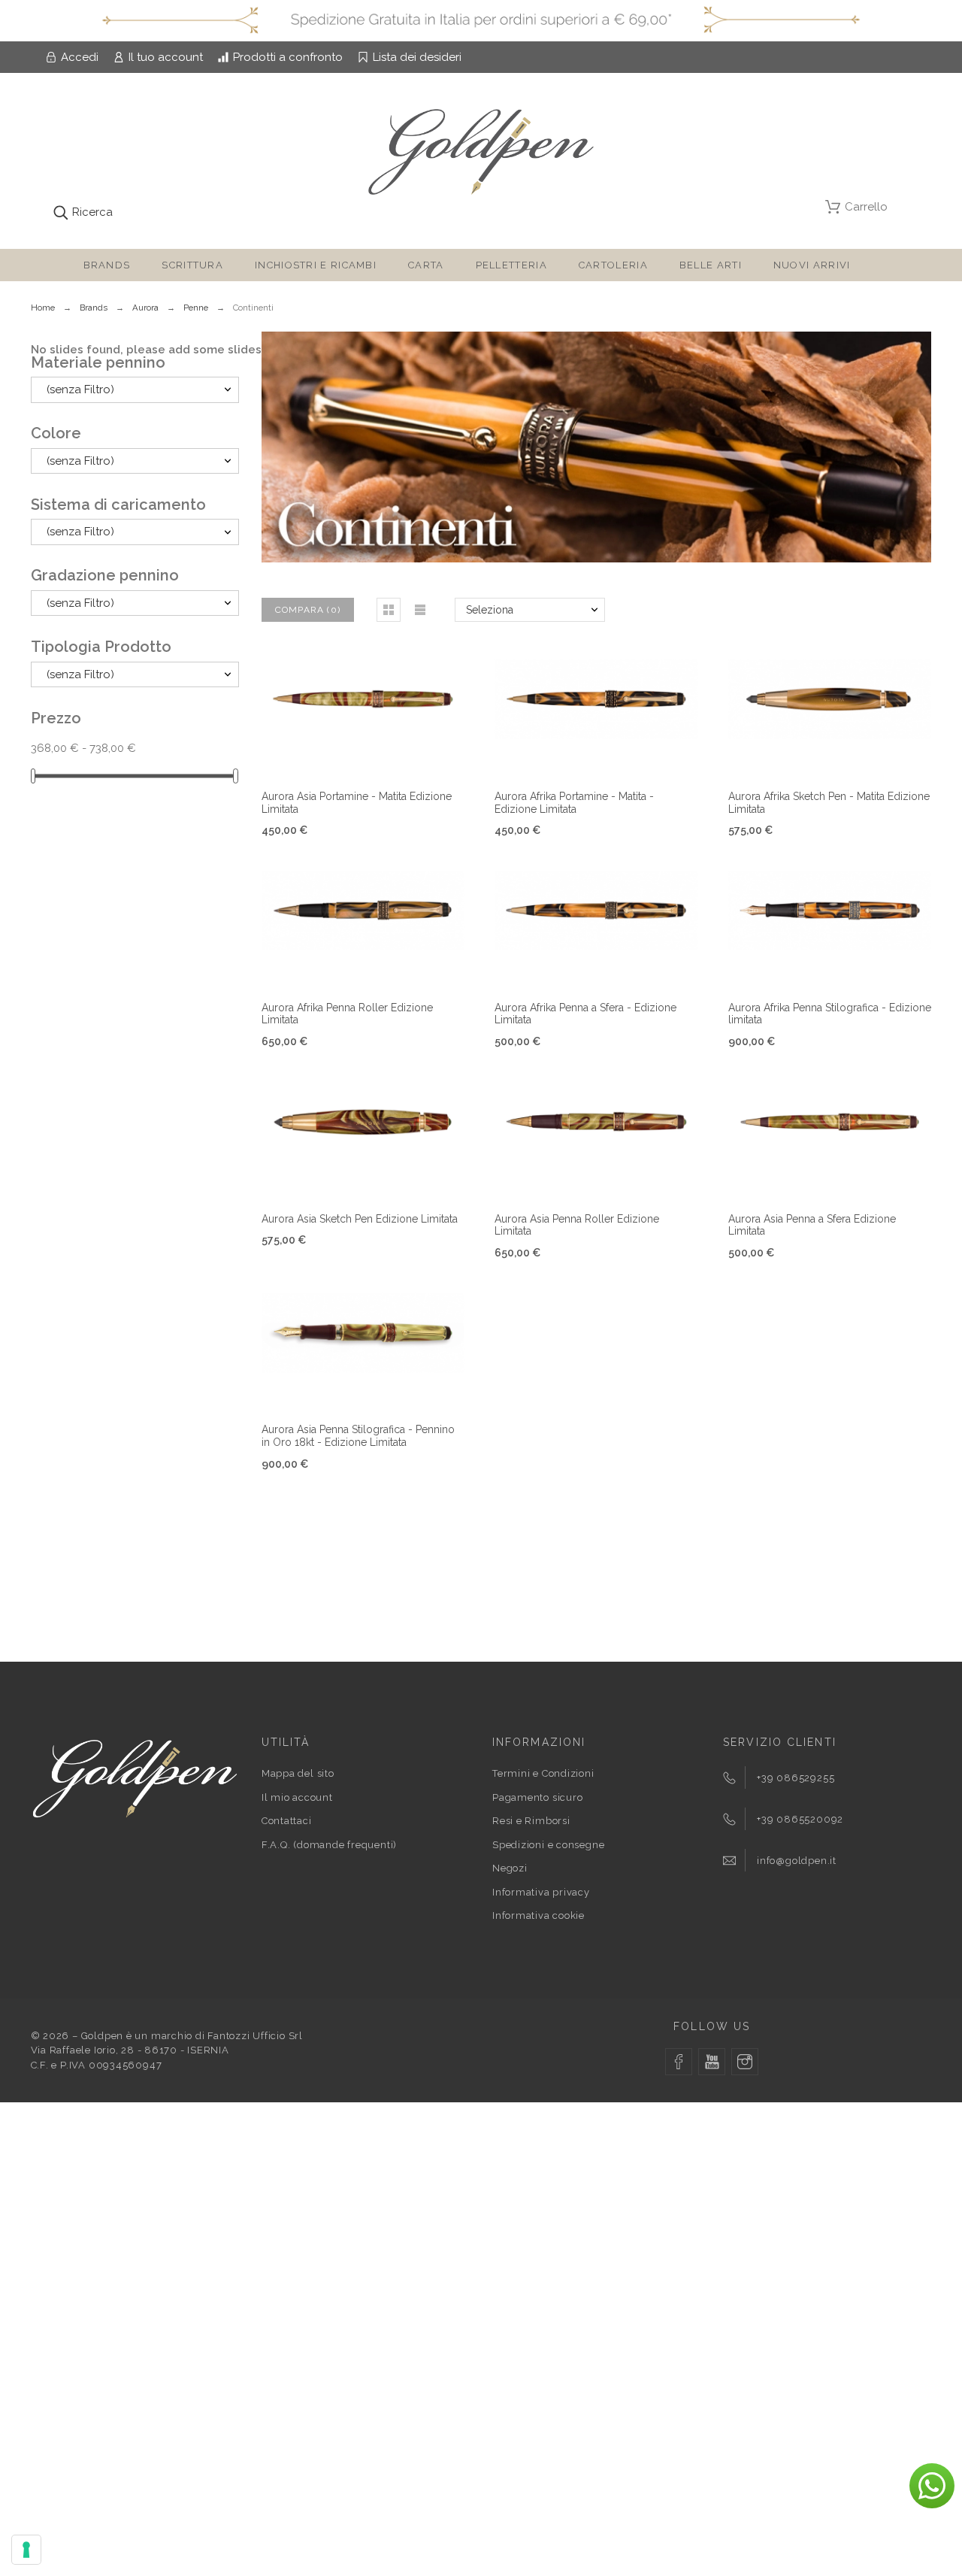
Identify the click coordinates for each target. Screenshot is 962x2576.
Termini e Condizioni (543, 1773)
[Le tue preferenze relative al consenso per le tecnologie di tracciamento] (26, 2550)
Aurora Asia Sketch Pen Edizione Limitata (360, 1219)
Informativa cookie (538, 1915)
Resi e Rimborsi (531, 1821)
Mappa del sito (298, 1773)
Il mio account (297, 1797)
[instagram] (745, 2062)
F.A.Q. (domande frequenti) (329, 1845)
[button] (389, 610)
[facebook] (679, 2062)
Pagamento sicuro (537, 1797)
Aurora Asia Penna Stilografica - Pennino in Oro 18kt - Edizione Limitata (358, 1436)
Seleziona (490, 610)
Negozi (510, 1868)
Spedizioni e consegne (548, 1845)
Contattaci (287, 1821)
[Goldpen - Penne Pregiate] (481, 155)
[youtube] (712, 2062)
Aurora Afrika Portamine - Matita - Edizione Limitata (574, 803)
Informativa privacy (541, 1892)
